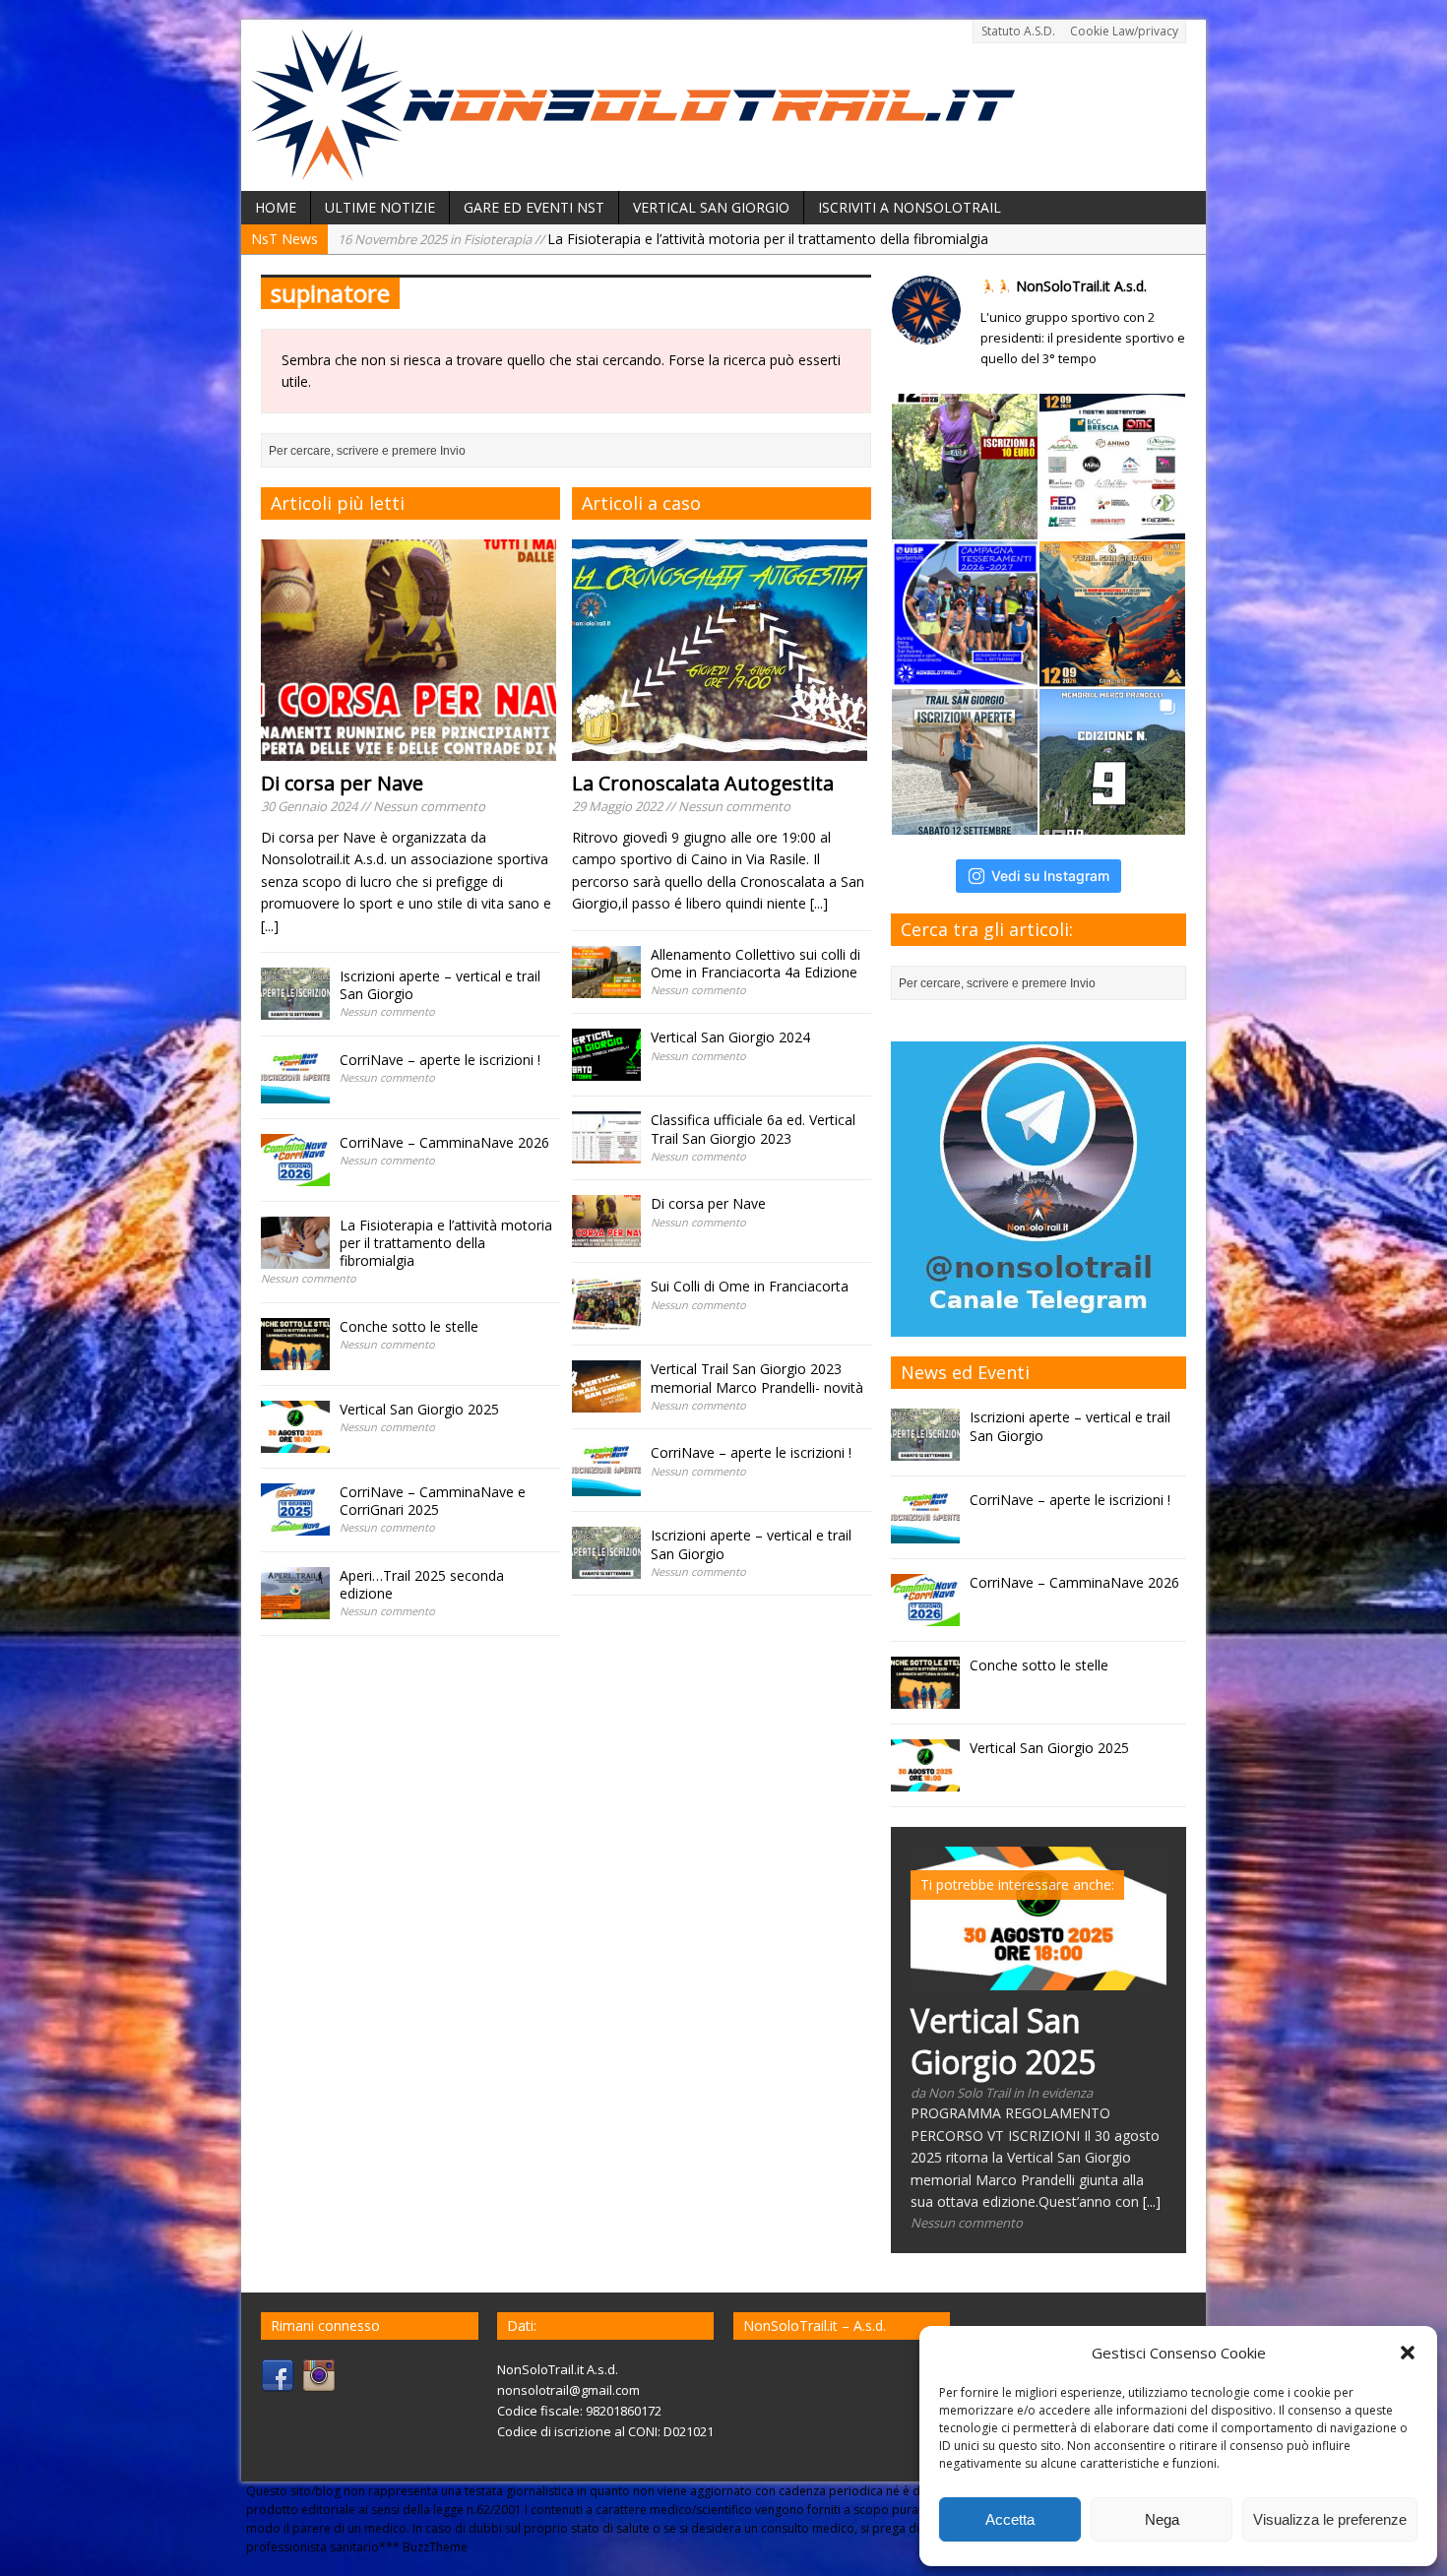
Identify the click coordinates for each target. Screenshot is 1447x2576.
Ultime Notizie (380, 207)
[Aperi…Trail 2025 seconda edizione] (295, 1608)
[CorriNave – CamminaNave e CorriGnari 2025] (295, 1524)
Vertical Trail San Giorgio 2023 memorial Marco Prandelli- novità (757, 1378)
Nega (1162, 2519)
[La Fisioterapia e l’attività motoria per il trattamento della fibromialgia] (295, 1257)
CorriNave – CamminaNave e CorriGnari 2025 (433, 1501)
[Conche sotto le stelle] (295, 1359)
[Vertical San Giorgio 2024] (606, 1069)
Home (276, 207)
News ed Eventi (965, 1372)
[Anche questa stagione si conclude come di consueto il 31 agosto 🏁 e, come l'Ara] (965, 614)
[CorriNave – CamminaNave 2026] (295, 1174)
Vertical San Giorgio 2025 (419, 1409)
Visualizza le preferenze (1330, 2519)
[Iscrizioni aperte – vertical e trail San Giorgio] (295, 1008)
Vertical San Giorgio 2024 (730, 1037)
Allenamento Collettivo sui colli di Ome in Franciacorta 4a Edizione (755, 963)
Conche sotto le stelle (511, 239)
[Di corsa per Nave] (409, 750)
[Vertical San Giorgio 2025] (295, 1442)
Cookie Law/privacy (1124, 31)
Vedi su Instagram (1050, 876)
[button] (1408, 2353)
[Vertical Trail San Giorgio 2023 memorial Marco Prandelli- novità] (606, 1401)
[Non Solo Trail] (633, 170)
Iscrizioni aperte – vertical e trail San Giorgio (440, 985)
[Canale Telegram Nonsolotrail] (1038, 1325)
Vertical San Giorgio (711, 207)
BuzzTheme (435, 2547)
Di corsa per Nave (342, 783)
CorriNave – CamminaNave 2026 (444, 1142)
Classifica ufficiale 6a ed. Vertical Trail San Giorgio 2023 (753, 1129)
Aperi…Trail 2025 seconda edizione (422, 1584)
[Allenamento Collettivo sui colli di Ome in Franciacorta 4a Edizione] (606, 986)
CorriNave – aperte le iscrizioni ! (440, 1060)
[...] (270, 926)
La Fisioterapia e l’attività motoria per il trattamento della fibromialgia (446, 1243)
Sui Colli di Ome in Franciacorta (750, 1286)
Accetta (1010, 2519)
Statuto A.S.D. (1018, 31)
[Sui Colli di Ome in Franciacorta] (606, 1319)
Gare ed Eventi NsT (534, 207)
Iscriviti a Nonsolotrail (910, 207)
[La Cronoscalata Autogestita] (720, 750)
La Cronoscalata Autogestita (703, 783)
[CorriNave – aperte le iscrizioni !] (295, 1091)
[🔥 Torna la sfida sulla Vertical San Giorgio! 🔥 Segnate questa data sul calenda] (1112, 762)
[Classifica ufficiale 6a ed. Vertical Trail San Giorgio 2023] (606, 1152)
